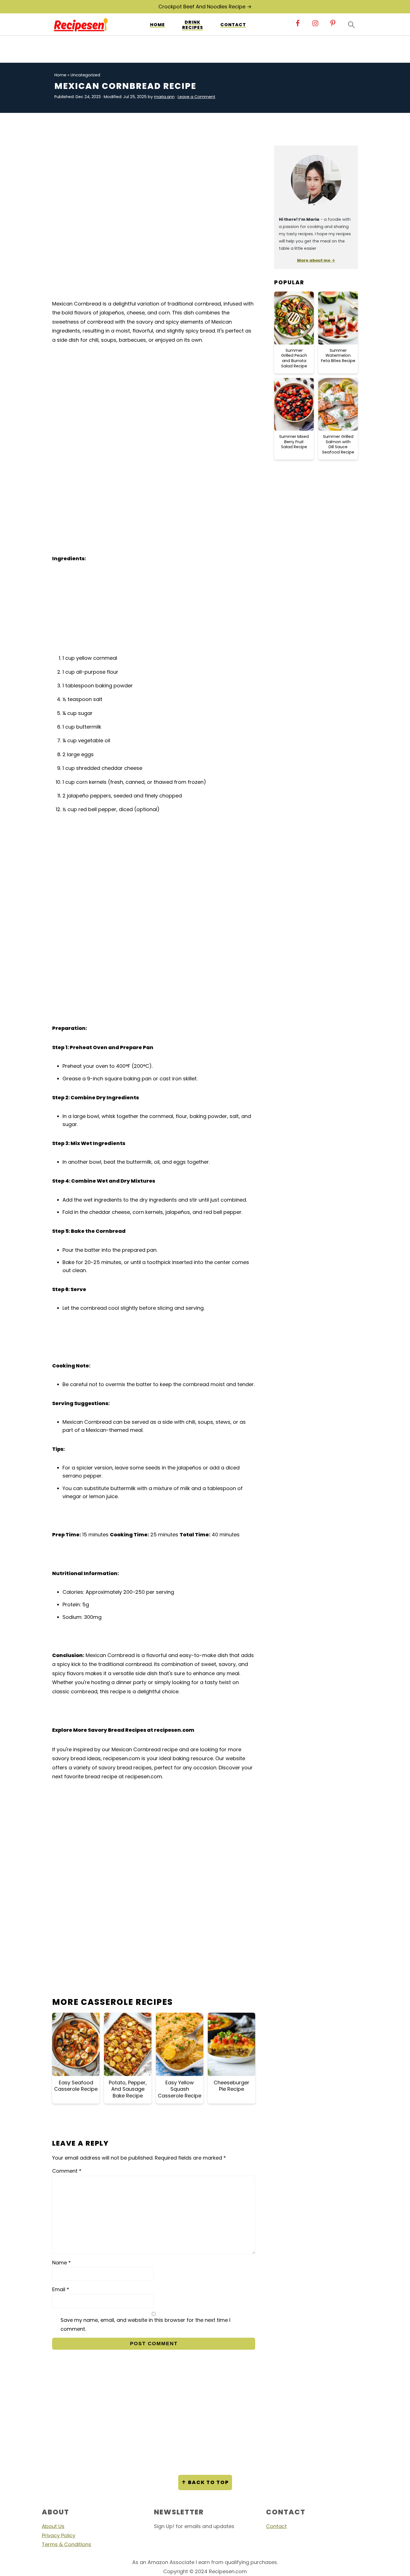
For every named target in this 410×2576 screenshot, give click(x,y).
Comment (67, 2171)
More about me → (316, 260)
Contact (233, 25)
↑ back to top (205, 2482)
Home (157, 25)
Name (61, 2263)
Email (61, 2289)
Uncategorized (85, 75)
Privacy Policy (59, 2535)
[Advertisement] (154, 178)
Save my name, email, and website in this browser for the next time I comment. (145, 2324)
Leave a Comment (196, 97)
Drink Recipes (193, 25)
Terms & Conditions (67, 2544)
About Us (53, 2526)
